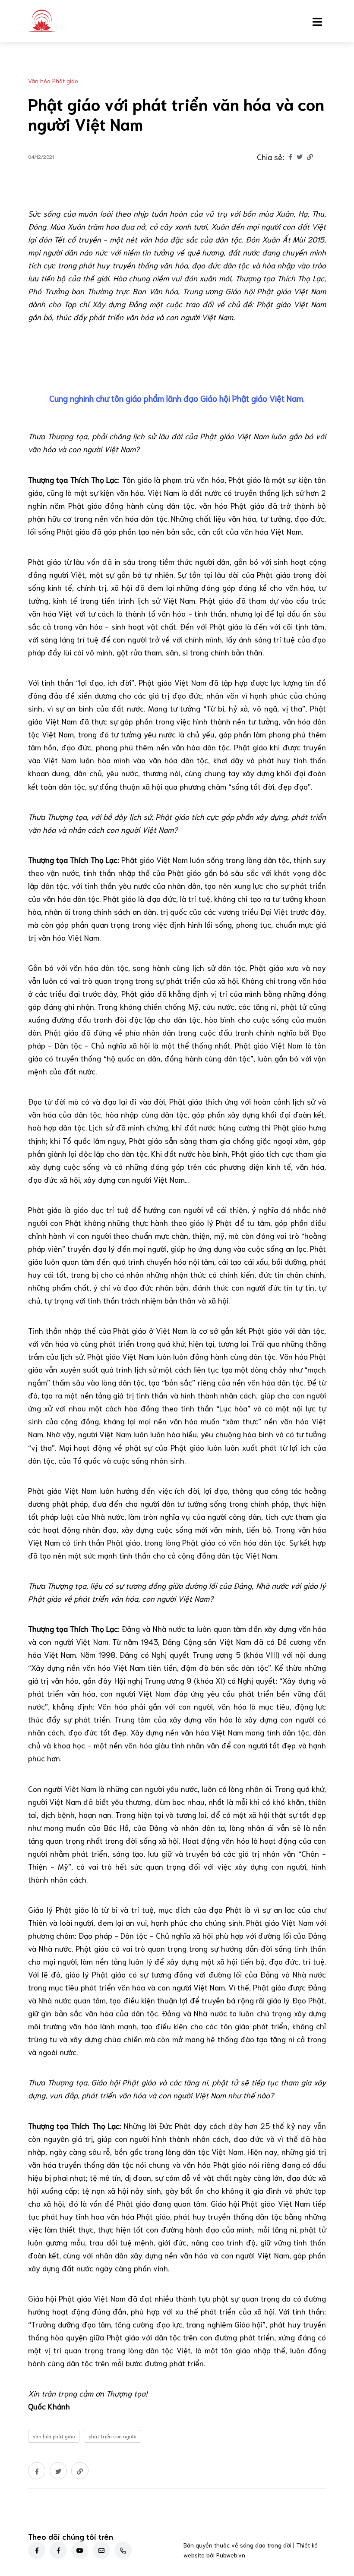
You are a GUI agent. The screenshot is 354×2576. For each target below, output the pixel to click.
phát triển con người (112, 2436)
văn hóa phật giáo (54, 2436)
